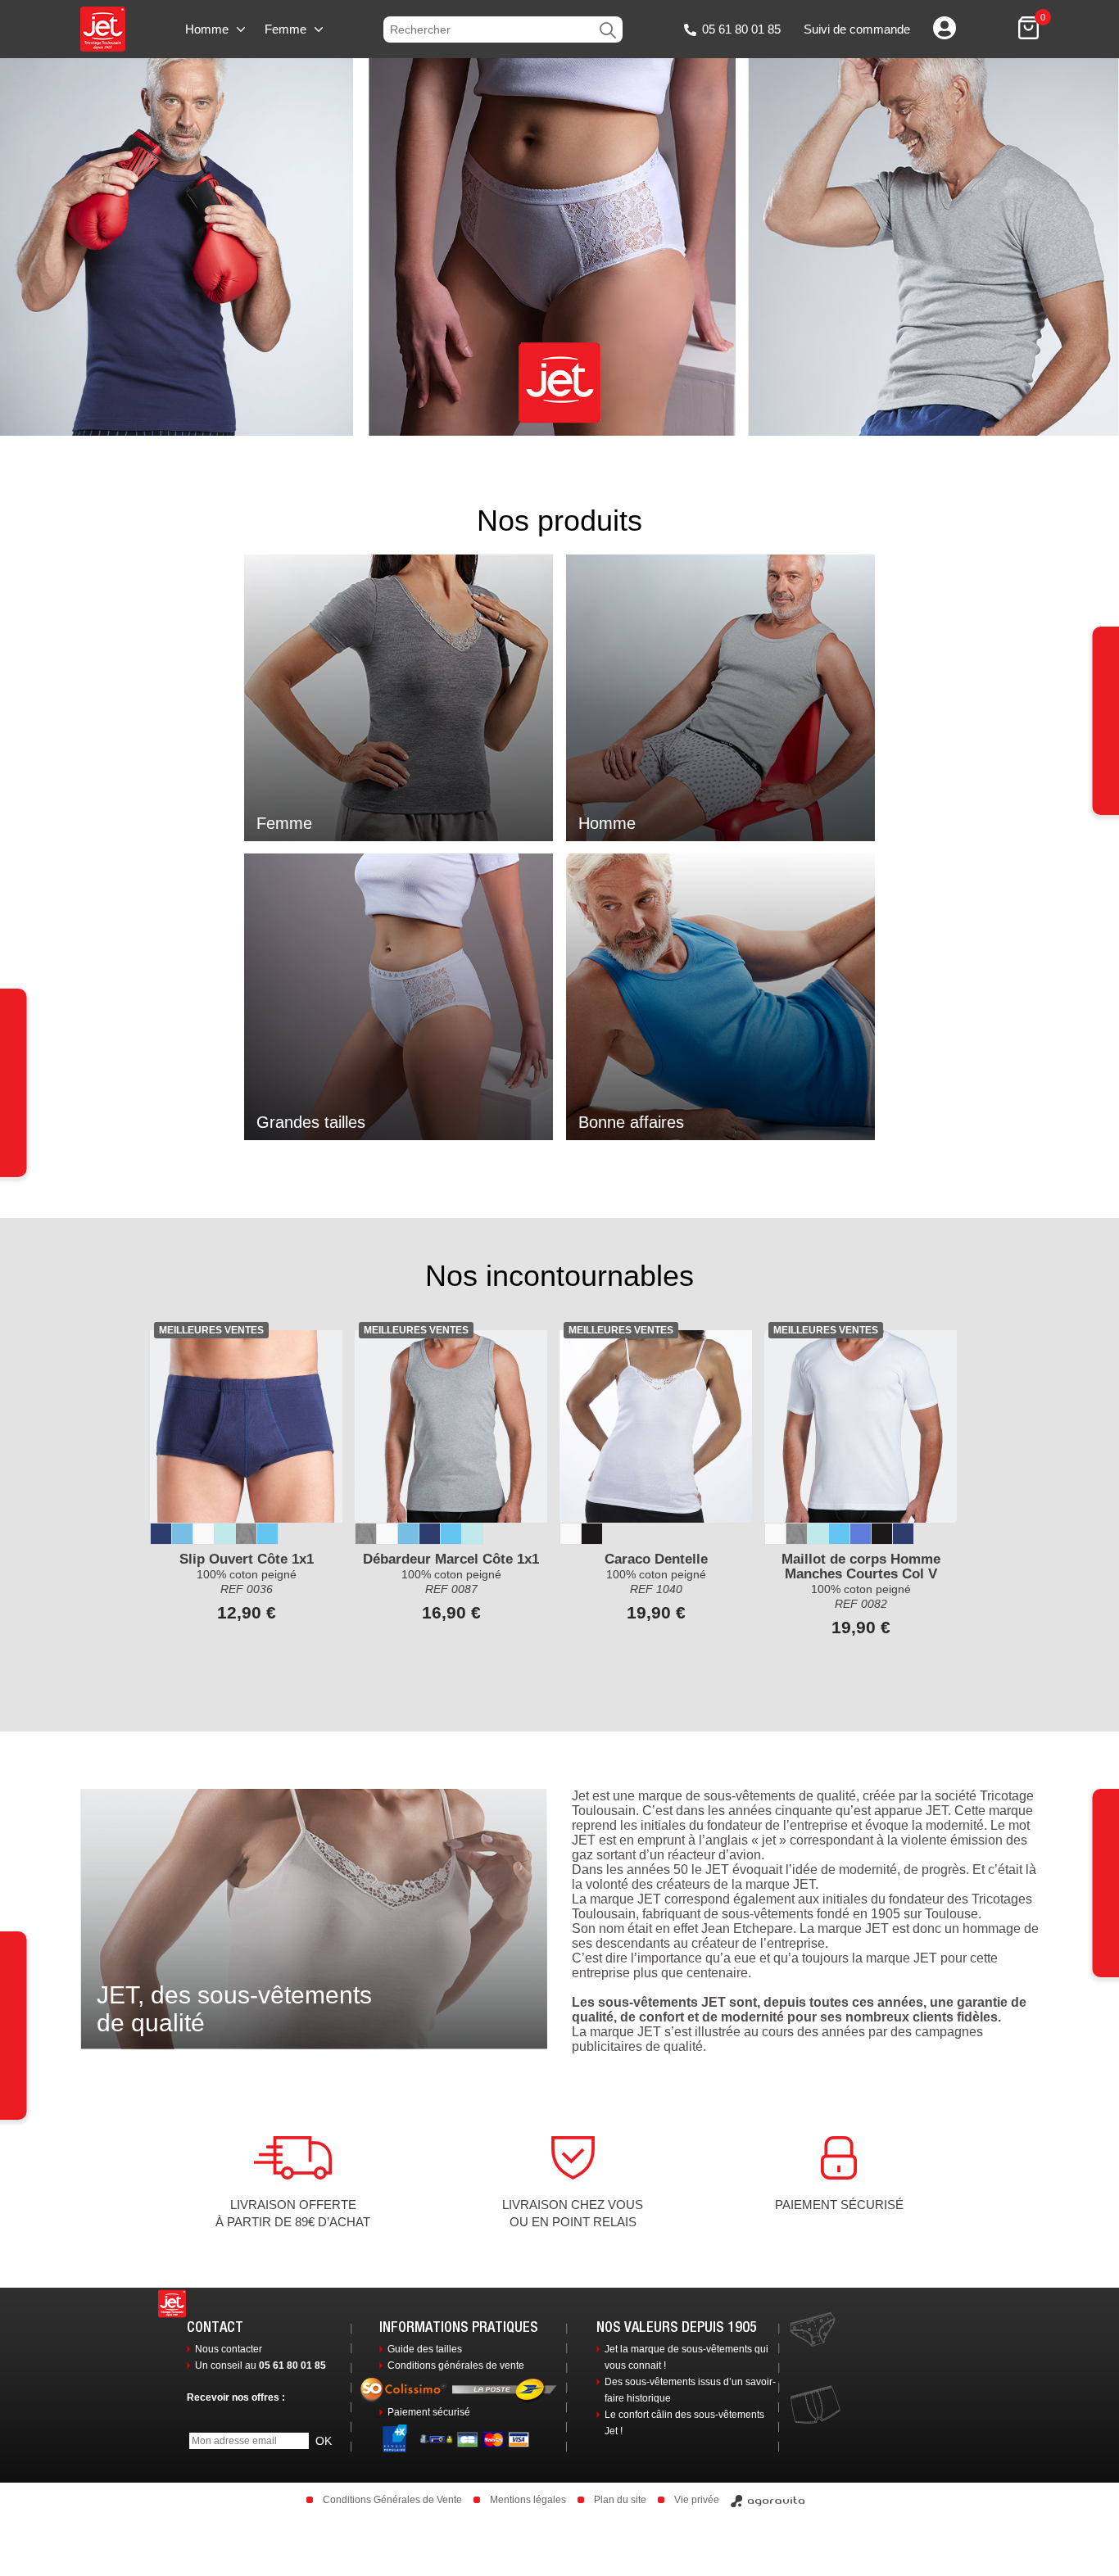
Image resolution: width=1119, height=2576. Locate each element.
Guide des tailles (425, 2349)
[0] (1028, 29)
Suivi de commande (857, 29)
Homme (207, 29)
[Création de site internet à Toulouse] (768, 2500)
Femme (285, 29)
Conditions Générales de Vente (392, 2500)
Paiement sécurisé (429, 2412)
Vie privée (697, 2500)
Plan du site (620, 2500)
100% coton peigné (861, 1574)
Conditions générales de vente (456, 2365)
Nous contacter (229, 2349)
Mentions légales (528, 2500)
